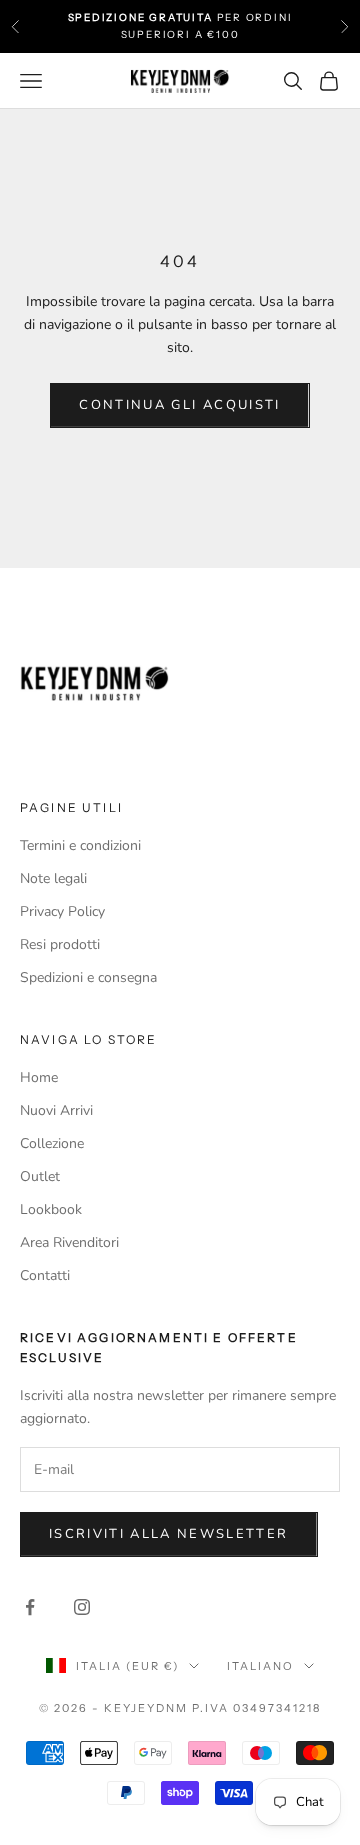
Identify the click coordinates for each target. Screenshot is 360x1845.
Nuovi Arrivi (56, 1110)
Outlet (40, 1176)
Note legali (53, 878)
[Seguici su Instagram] (82, 1607)
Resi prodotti (60, 944)
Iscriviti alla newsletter (169, 1534)
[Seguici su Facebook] (30, 1607)
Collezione (52, 1143)
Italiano (260, 1666)
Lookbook (51, 1209)
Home (39, 1077)
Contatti (45, 1275)
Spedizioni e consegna (88, 977)
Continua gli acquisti (179, 405)
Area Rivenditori (69, 1242)
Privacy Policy (62, 911)
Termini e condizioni (80, 845)
